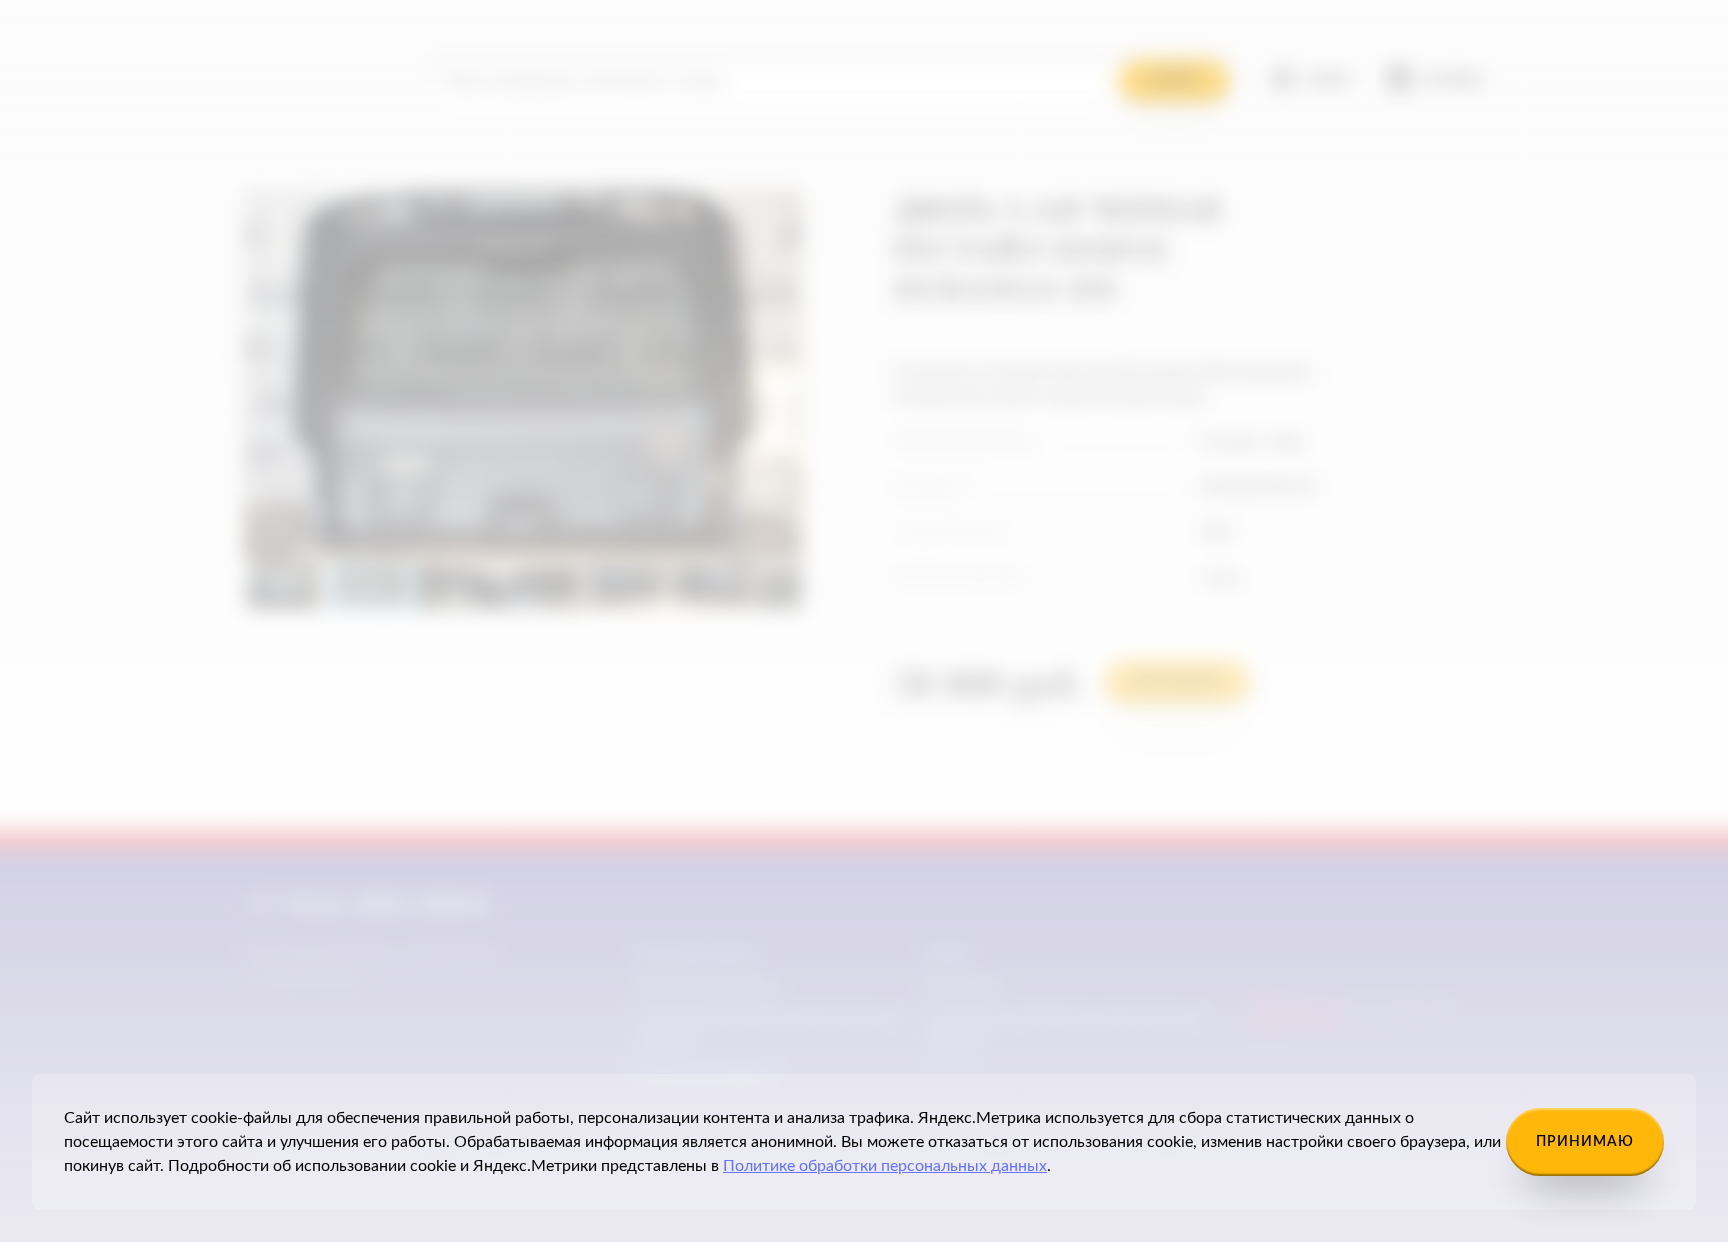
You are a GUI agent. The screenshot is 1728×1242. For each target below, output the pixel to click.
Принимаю (1585, 1142)
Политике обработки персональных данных (885, 1166)
